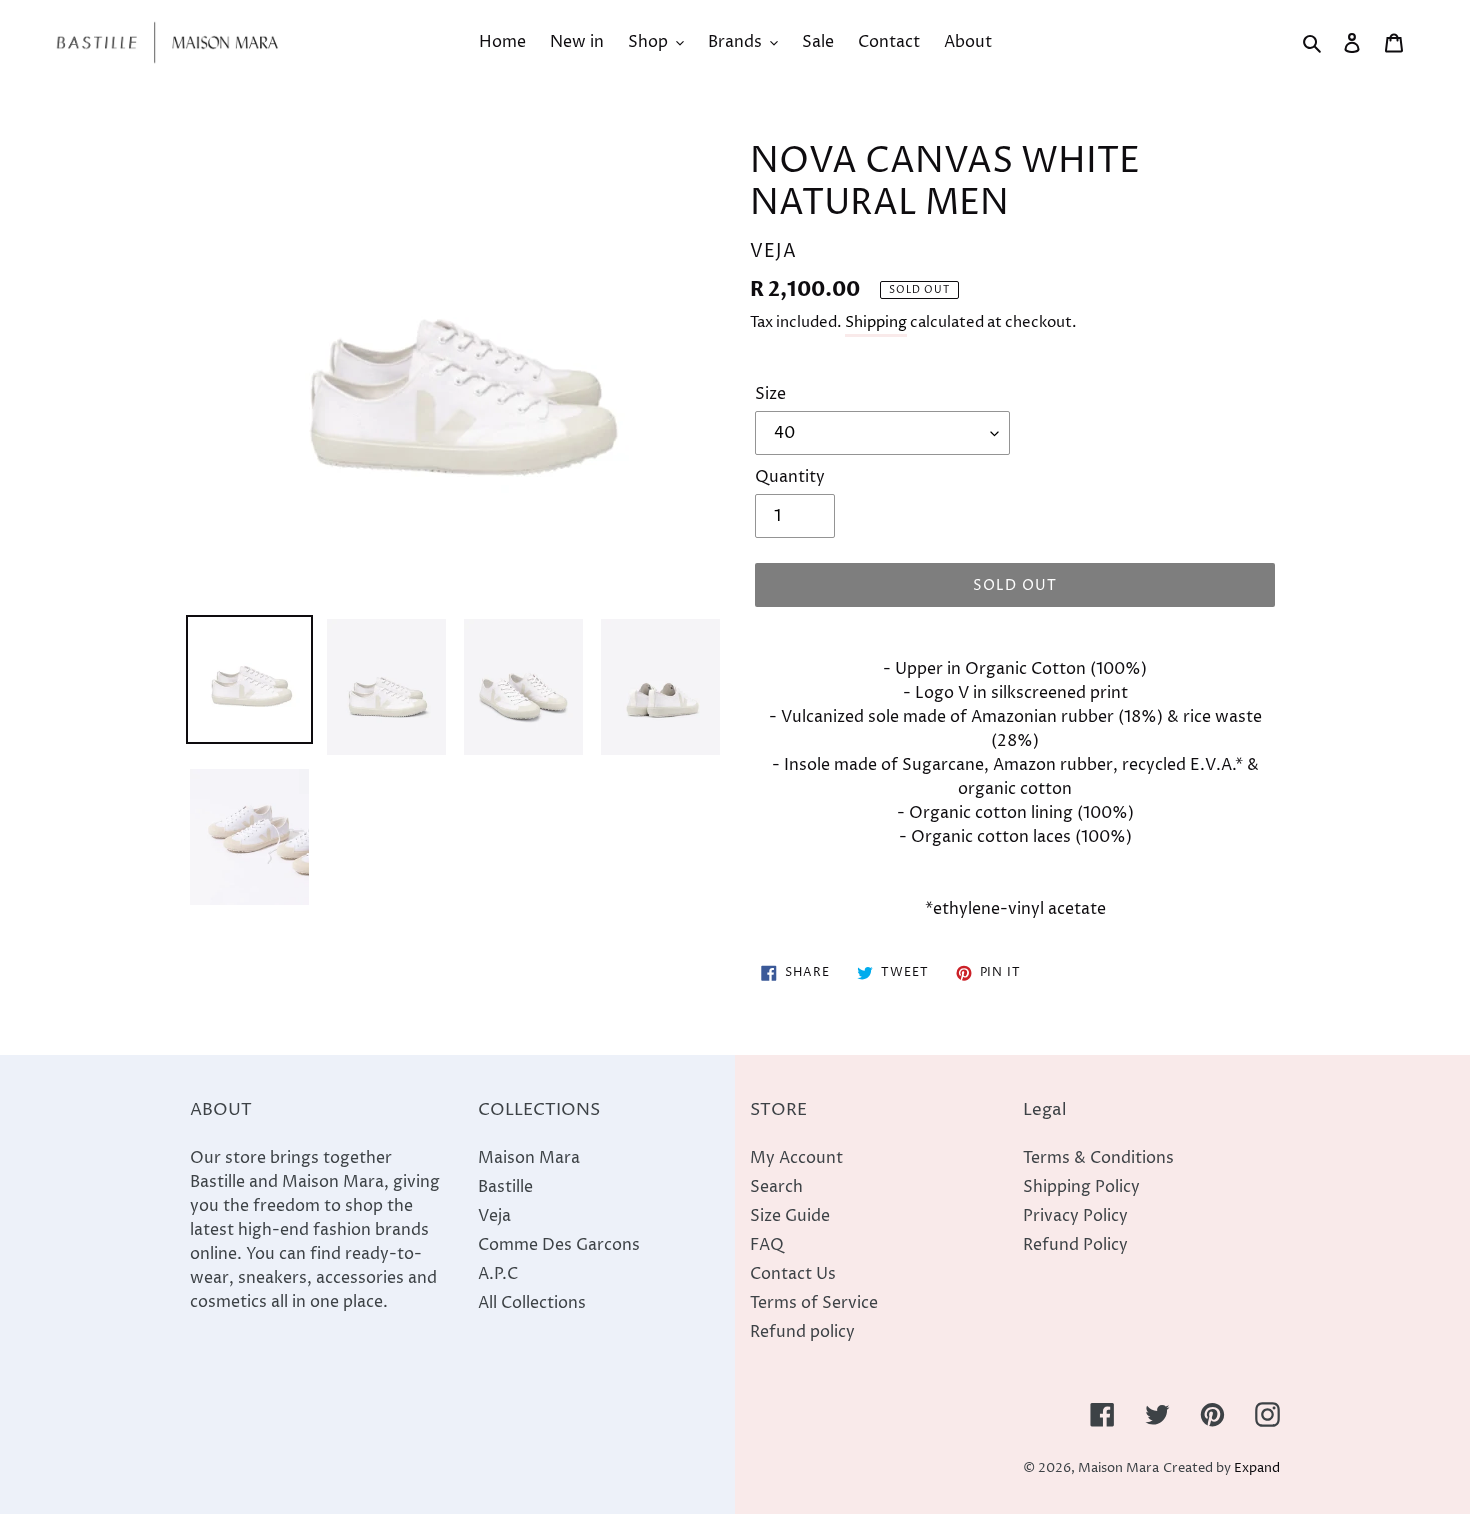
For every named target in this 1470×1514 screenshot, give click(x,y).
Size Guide (790, 1216)
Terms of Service (814, 1303)
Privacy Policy (1075, 1216)
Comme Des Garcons (559, 1245)
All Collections (532, 1303)
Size (770, 394)
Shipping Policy (1081, 1187)
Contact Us (793, 1274)
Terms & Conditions (1098, 1158)
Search (776, 1187)
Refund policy (802, 1332)
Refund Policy (1075, 1245)
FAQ (767, 1245)
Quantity (790, 477)
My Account (796, 1158)
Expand (1257, 1468)
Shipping (876, 322)
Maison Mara (529, 1158)
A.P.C (498, 1274)
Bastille (505, 1187)
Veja (494, 1216)
